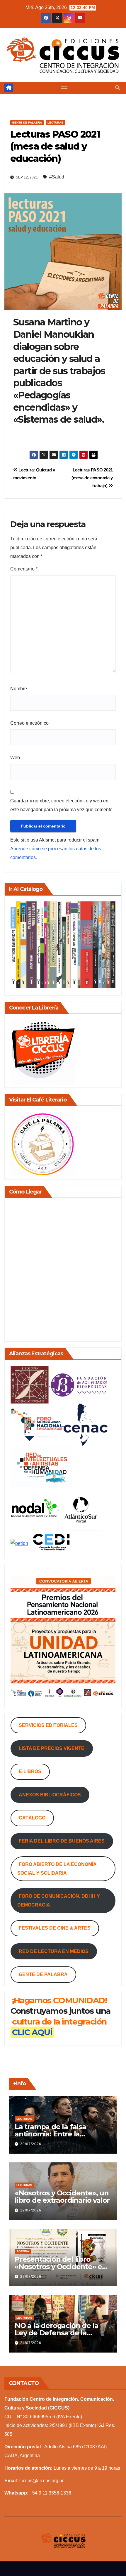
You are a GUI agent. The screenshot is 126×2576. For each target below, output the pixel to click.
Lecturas (55, 123)
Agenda (23, 2251)
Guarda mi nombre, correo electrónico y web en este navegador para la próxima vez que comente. (62, 805)
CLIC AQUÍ (32, 2032)
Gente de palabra (27, 123)
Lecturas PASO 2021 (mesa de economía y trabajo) (92, 478)
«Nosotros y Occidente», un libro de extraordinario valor (62, 2197)
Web (15, 758)
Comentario (24, 569)
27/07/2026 (31, 2277)
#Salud (57, 177)
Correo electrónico (29, 723)
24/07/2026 (31, 2343)
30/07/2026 (31, 2144)
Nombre (19, 689)
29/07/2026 (31, 2210)
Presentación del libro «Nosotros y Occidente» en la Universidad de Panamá (61, 2267)
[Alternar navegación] (64, 88)
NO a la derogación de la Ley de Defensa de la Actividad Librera (57, 2333)
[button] (118, 88)
